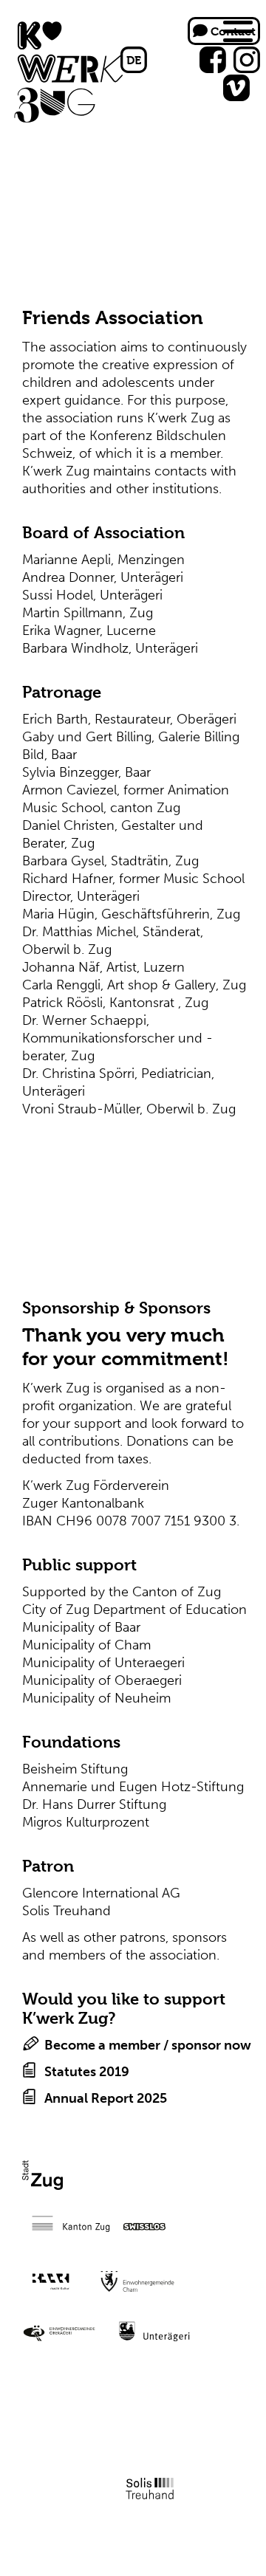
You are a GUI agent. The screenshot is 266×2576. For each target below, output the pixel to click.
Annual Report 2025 (106, 2098)
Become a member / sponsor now (148, 2045)
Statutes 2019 (87, 2072)
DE (134, 60)
